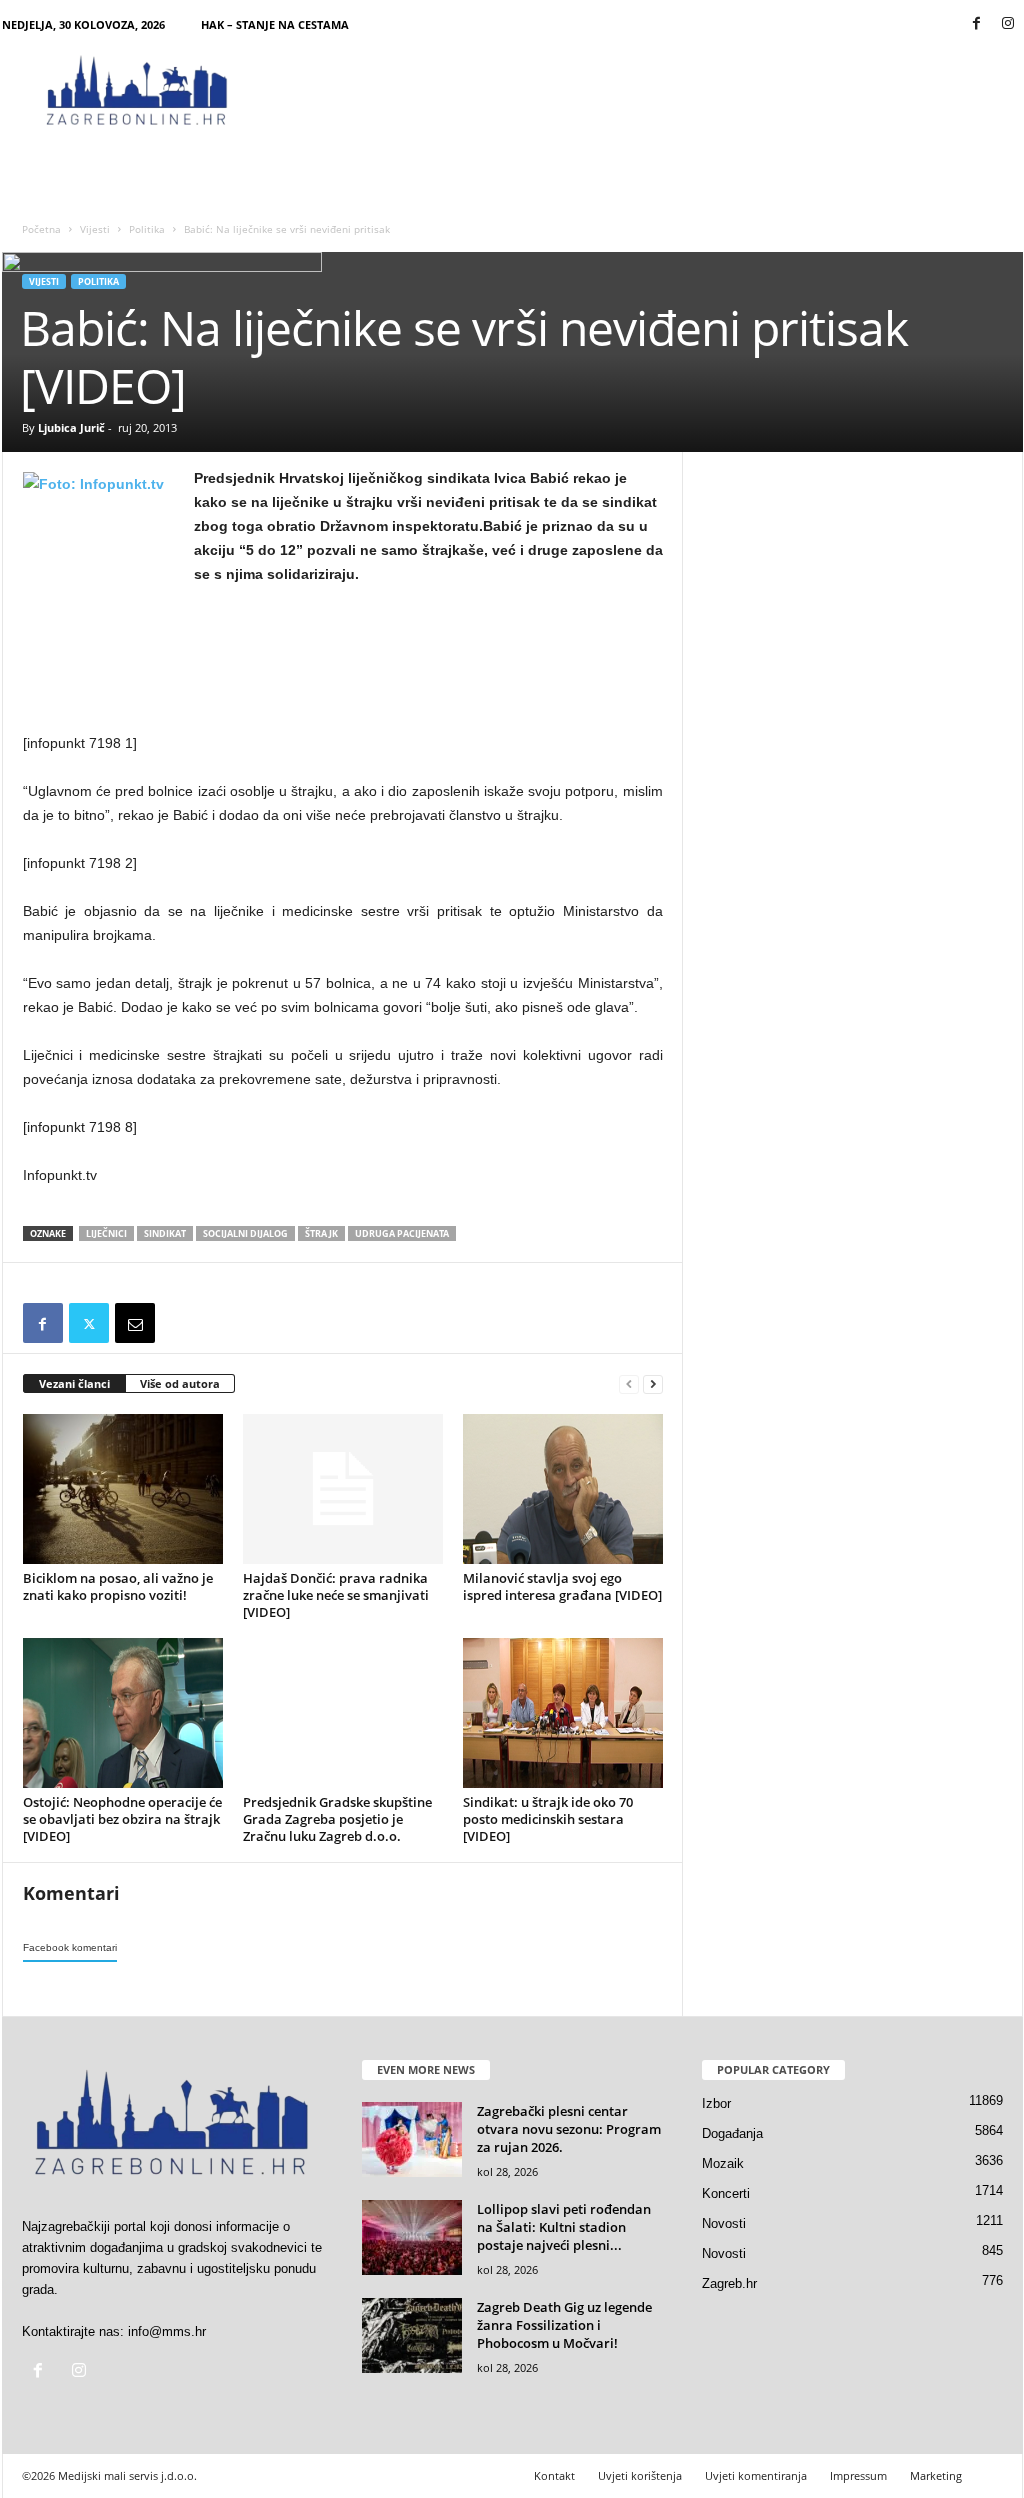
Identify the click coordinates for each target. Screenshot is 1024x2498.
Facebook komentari (70, 1947)
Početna (41, 229)
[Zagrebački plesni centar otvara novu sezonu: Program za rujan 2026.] (412, 2139)
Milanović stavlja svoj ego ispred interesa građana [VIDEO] (562, 1586)
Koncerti (726, 2193)
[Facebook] (977, 24)
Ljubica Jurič (71, 427)
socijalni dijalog (245, 1233)
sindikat (165, 1233)
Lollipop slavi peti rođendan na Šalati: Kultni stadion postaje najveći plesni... (564, 2227)
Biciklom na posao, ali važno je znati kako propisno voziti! (118, 1586)
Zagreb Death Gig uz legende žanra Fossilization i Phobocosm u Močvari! (564, 2325)
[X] (89, 1323)
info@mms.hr (167, 2331)
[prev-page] (629, 1384)
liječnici (106, 1233)
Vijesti (95, 229)
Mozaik (723, 2163)
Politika (147, 229)
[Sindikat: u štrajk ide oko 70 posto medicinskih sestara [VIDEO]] (563, 1713)
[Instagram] (1008, 24)
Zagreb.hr (729, 2283)
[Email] (135, 1323)
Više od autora (180, 1383)
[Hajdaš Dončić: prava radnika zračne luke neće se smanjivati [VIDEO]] (343, 1489)
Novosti (724, 2223)
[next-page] (653, 1384)
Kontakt (554, 2475)
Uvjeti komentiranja (756, 2475)
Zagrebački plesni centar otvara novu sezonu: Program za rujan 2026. (569, 2129)
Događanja (732, 2133)
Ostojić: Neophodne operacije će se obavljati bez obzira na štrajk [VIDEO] (122, 1819)
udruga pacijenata (402, 1233)
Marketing (936, 2475)
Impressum (858, 2475)
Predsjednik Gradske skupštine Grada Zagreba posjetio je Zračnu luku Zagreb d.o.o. (337, 1819)
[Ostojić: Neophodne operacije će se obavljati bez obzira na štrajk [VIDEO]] (123, 1713)
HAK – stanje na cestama (275, 24)
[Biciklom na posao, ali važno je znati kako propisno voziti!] (123, 1489)
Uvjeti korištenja (640, 2475)
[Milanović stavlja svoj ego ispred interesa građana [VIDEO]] (563, 1489)
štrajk (321, 1233)
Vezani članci (74, 1383)
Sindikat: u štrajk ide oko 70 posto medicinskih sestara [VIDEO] (548, 1819)
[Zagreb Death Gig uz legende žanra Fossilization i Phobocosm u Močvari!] (412, 2335)
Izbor (716, 2103)
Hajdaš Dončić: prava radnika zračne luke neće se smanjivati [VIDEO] (336, 1595)
